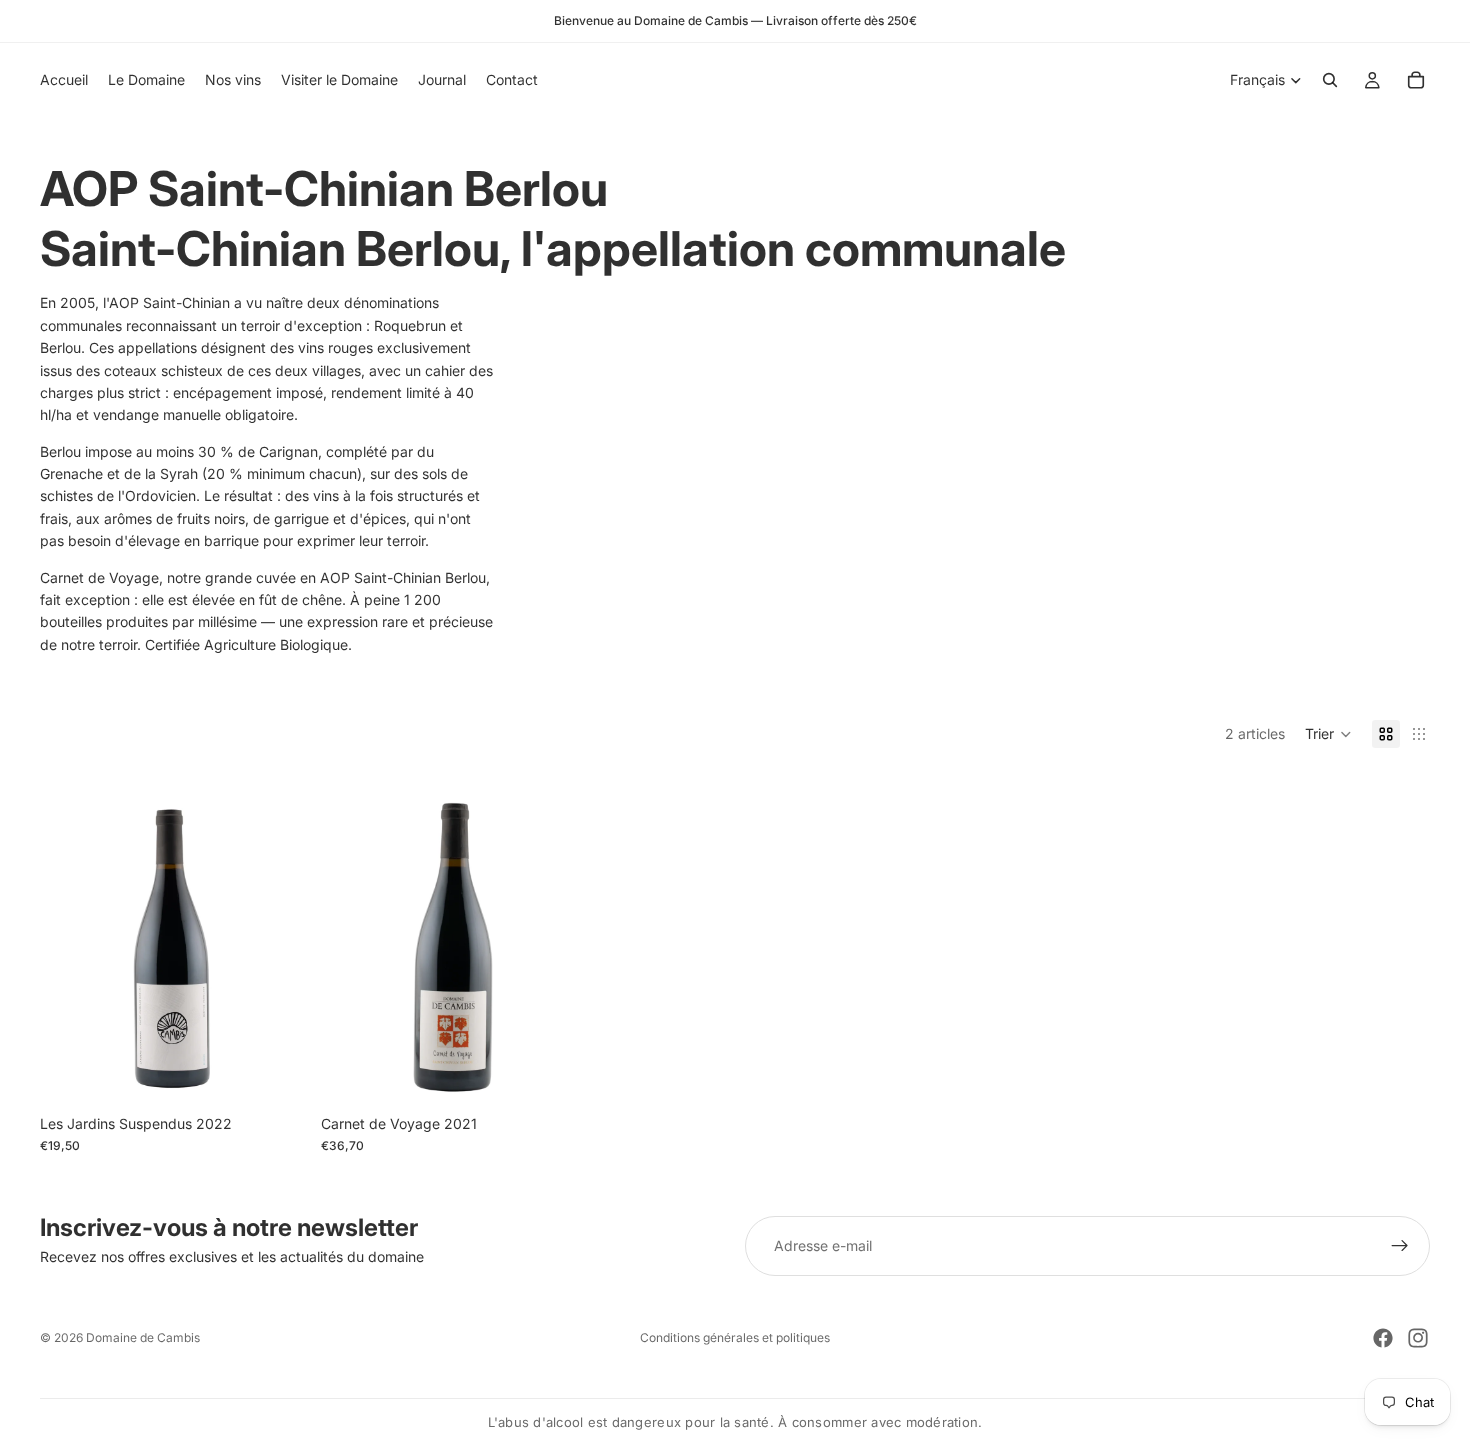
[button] (1328, 734)
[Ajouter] (274, 1074)
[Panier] (1416, 80)
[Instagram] (1418, 1338)
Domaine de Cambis (143, 1337)
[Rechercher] (1330, 80)
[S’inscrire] (1400, 1246)
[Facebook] (1383, 1338)
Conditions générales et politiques (735, 1337)
